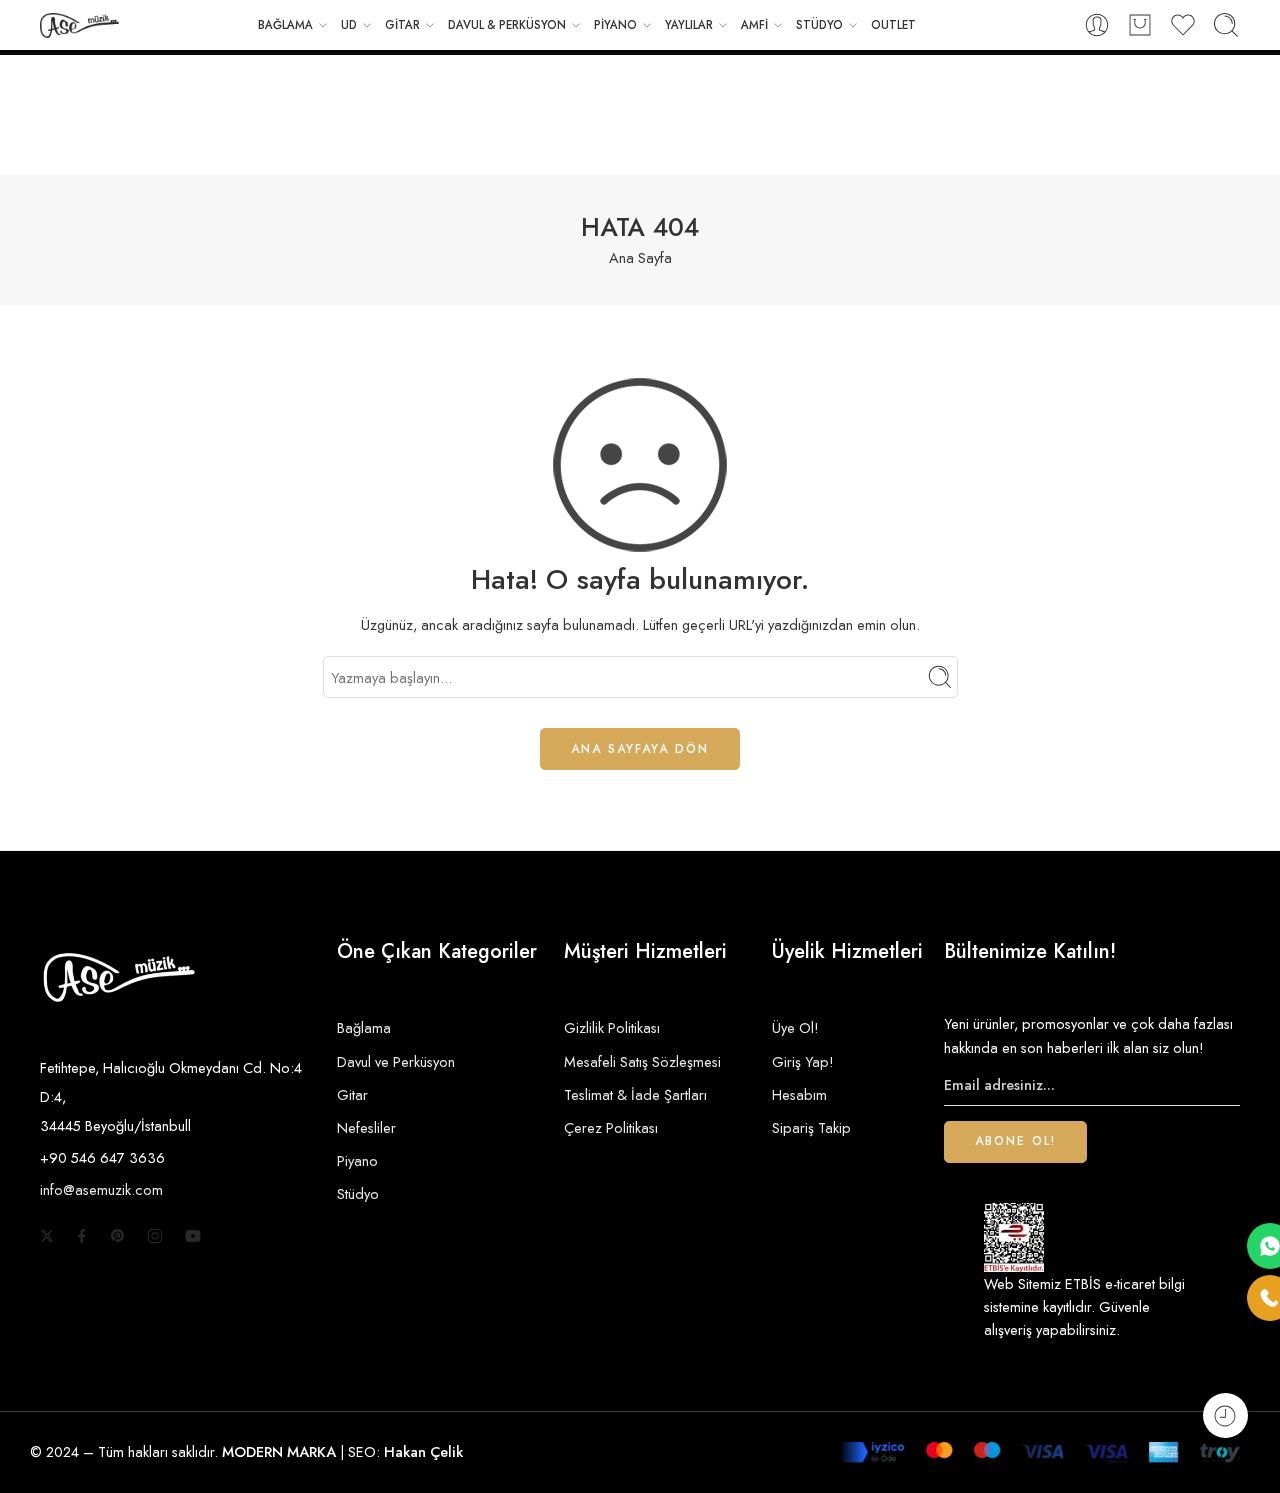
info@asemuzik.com (101, 1189)
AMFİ (754, 25)
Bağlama (364, 1027)
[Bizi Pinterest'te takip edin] (118, 1236)
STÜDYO (819, 25)
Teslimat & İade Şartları (635, 1094)
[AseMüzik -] (79, 25)
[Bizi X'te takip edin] (47, 1236)
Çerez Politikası (611, 1127)
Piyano (357, 1160)
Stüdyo (358, 1193)
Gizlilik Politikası (612, 1027)
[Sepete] (1140, 25)
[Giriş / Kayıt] (1097, 25)
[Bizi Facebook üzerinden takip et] (82, 1236)
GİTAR (402, 25)
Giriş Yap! (803, 1061)
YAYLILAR (689, 25)
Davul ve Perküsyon (396, 1061)
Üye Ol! (795, 1027)
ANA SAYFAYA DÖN (640, 749)
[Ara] (1226, 25)
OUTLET (893, 25)
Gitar (352, 1094)
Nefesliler (366, 1127)
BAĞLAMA (285, 25)
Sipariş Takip (811, 1127)
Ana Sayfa (640, 257)
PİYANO (615, 25)
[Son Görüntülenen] (1225, 1415)
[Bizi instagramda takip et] (155, 1236)
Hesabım (799, 1094)
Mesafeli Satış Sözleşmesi (642, 1061)
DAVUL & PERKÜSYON (507, 25)
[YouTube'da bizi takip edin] (193, 1236)
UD (349, 25)
